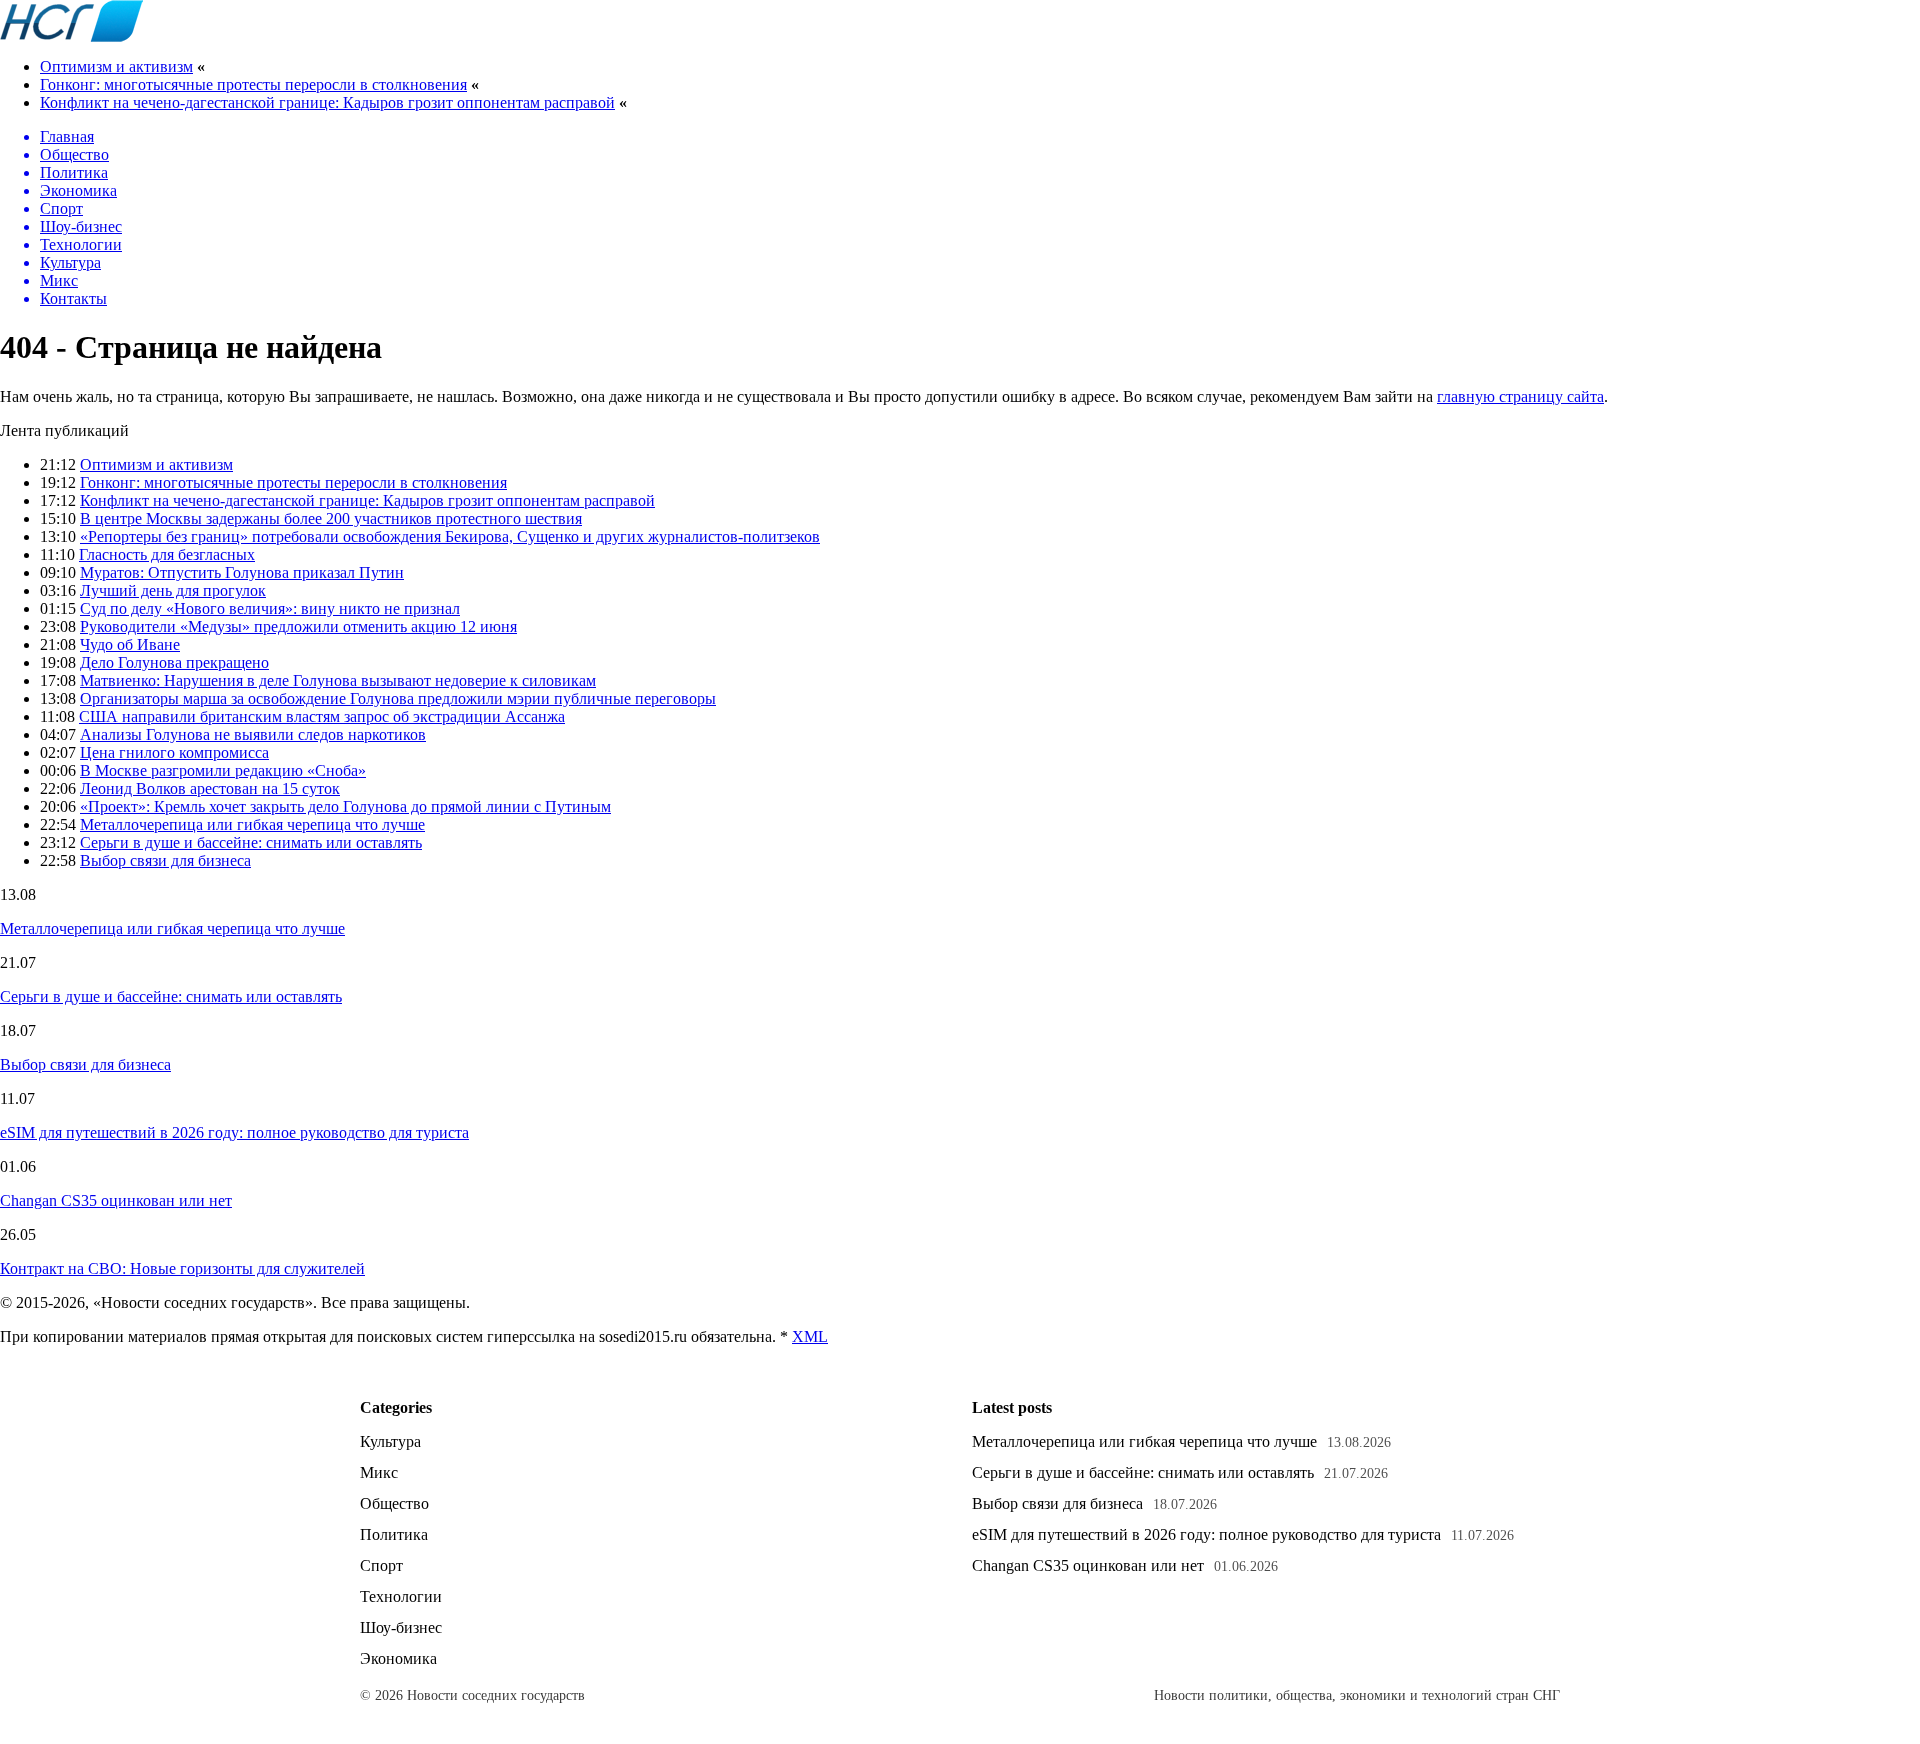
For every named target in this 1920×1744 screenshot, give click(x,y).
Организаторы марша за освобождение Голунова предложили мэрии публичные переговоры (398, 698)
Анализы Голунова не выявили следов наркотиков (253, 734)
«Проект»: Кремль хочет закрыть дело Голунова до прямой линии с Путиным (345, 806)
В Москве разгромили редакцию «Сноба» (223, 770)
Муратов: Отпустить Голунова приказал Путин (242, 572)
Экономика (398, 1658)
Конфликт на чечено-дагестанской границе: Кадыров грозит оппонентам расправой (327, 102)
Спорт (381, 1565)
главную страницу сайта (1520, 396)
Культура (390, 1441)
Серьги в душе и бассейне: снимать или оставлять (251, 842)
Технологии (401, 1596)
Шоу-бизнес (401, 1627)
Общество (394, 1503)
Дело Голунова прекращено (174, 662)
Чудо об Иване (130, 644)
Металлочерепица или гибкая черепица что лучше (252, 824)
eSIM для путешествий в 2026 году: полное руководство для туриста (234, 1132)
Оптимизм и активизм (116, 66)
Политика (394, 1534)
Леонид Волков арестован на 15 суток (210, 788)
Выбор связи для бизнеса (165, 860)
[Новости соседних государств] (71, 36)
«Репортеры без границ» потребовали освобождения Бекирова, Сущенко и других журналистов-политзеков (450, 536)
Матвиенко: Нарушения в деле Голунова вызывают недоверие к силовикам (338, 680)
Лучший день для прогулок (173, 590)
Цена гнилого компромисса (174, 752)
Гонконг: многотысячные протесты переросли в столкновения (253, 84)
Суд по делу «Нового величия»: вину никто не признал (270, 608)
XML (810, 1336)
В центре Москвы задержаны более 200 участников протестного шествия (331, 518)
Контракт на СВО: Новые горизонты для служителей (182, 1268)
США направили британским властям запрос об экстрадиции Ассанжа (322, 716)
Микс (379, 1472)
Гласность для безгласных (167, 554)
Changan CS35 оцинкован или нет (116, 1200)
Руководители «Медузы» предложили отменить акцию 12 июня (298, 626)
